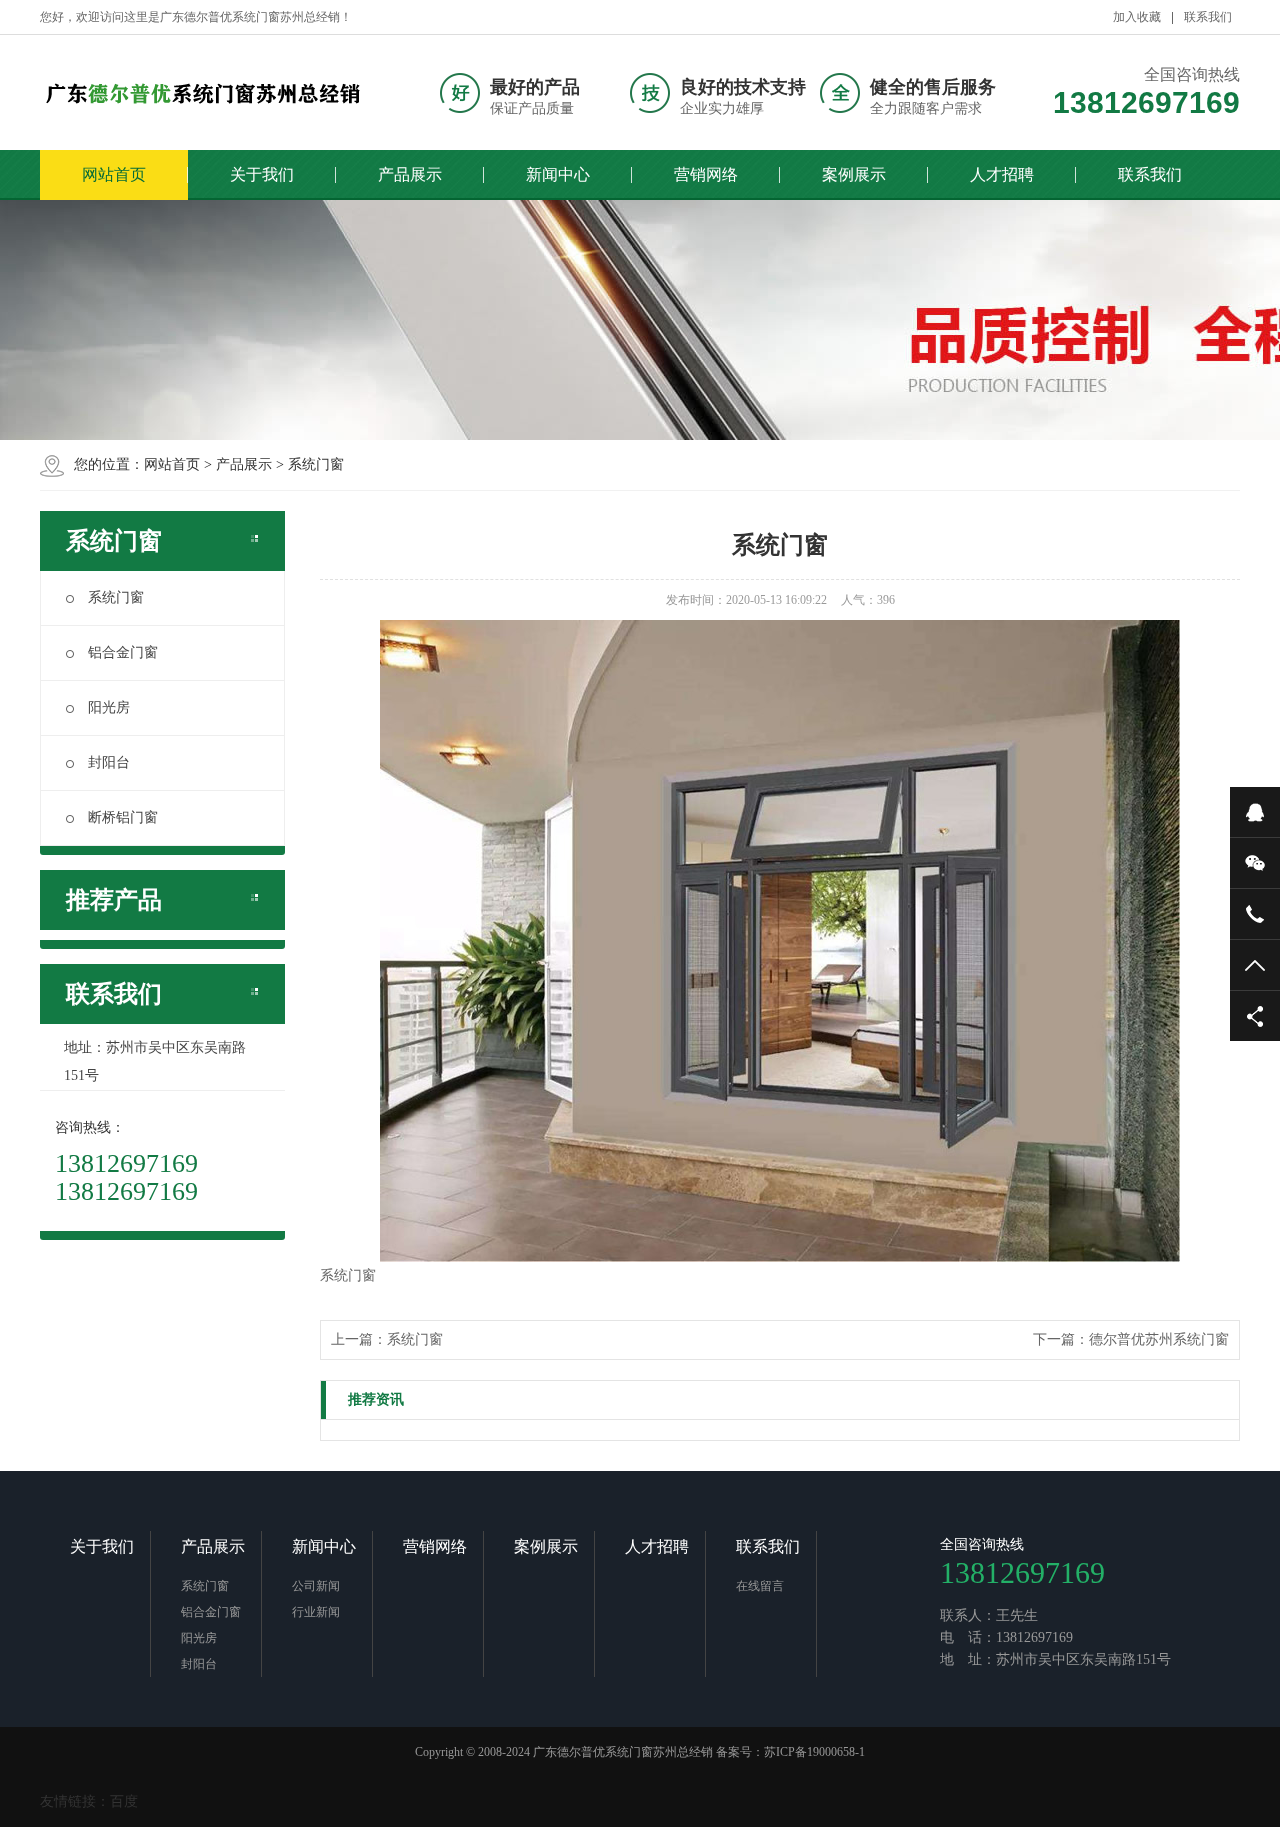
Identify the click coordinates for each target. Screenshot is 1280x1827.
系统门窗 (316, 464)
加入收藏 (1137, 17)
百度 (124, 1801)
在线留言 (760, 1586)
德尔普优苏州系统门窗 (1159, 1339)
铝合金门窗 (123, 652)
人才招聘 (1002, 174)
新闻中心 (558, 174)
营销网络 (706, 174)
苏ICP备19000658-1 (814, 1752)
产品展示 (410, 174)
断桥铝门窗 (123, 817)
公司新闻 (316, 1586)
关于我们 (262, 174)
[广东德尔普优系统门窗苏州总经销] (205, 92)
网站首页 (114, 174)
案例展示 (854, 174)
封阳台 (109, 762)
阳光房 (109, 707)
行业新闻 (316, 1612)
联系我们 (1208, 17)
